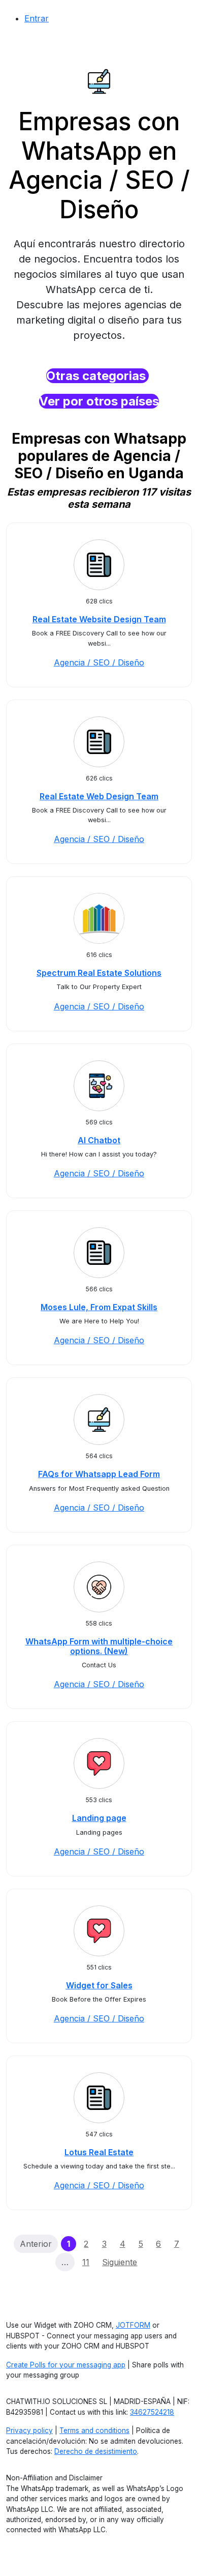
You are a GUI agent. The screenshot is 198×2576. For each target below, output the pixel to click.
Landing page (99, 1818)
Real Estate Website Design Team (99, 619)
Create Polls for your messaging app (66, 2365)
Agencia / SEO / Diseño (99, 662)
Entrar (37, 18)
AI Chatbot (99, 1140)
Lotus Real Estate (99, 2152)
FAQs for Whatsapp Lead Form (99, 1474)
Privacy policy (29, 2430)
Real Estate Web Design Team (99, 796)
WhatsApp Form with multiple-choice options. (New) (99, 1646)
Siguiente (120, 2262)
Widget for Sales (99, 1985)
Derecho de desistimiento (96, 2451)
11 (86, 2262)
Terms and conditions (94, 2430)
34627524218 (152, 2412)
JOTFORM (133, 2325)
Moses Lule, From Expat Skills (99, 1307)
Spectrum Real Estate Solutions (99, 973)
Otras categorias (97, 376)
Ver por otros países (99, 401)
